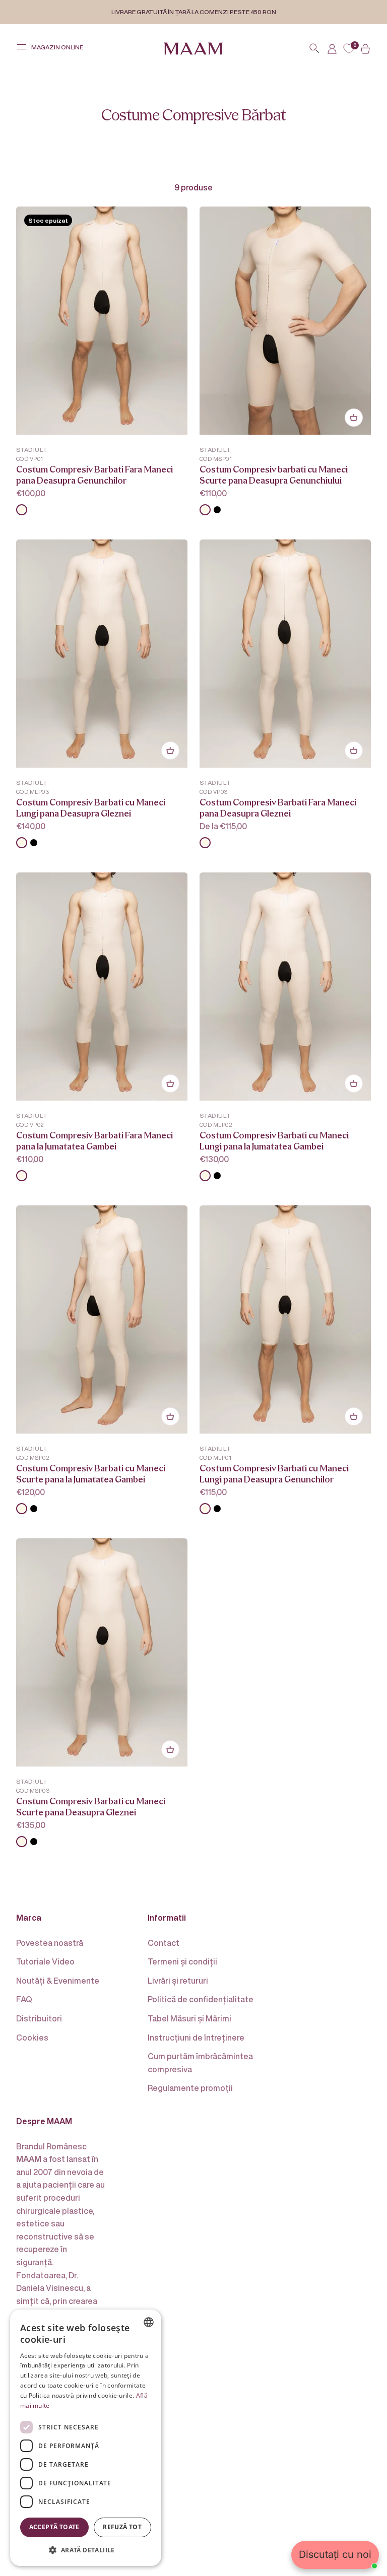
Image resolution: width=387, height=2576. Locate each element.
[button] (86, 2550)
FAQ (24, 1999)
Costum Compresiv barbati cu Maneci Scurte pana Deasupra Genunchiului (274, 475)
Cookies (32, 2038)
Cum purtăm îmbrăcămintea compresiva (200, 2063)
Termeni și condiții (182, 1961)
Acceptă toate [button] (54, 2527)
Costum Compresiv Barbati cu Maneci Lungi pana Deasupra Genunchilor (274, 1474)
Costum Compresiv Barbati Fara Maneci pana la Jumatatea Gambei (94, 1141)
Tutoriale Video (45, 1961)
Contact (164, 1943)
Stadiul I (31, 450)
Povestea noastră (50, 1943)
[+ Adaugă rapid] (354, 418)
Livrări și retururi (178, 1981)
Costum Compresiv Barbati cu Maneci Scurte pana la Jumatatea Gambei (91, 1474)
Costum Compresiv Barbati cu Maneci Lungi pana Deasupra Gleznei (91, 808)
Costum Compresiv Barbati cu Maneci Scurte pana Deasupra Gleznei (91, 1807)
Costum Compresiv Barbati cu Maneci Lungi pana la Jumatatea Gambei (274, 1141)
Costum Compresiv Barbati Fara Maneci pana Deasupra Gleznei (278, 808)
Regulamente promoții (190, 2088)
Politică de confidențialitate (201, 1999)
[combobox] (149, 2322)
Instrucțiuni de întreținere (196, 2038)
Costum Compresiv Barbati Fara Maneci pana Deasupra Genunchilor (94, 475)
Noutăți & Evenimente (58, 1981)
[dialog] (86, 2438)
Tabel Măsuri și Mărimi (189, 2018)
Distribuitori (39, 2018)
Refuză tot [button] (122, 2527)
